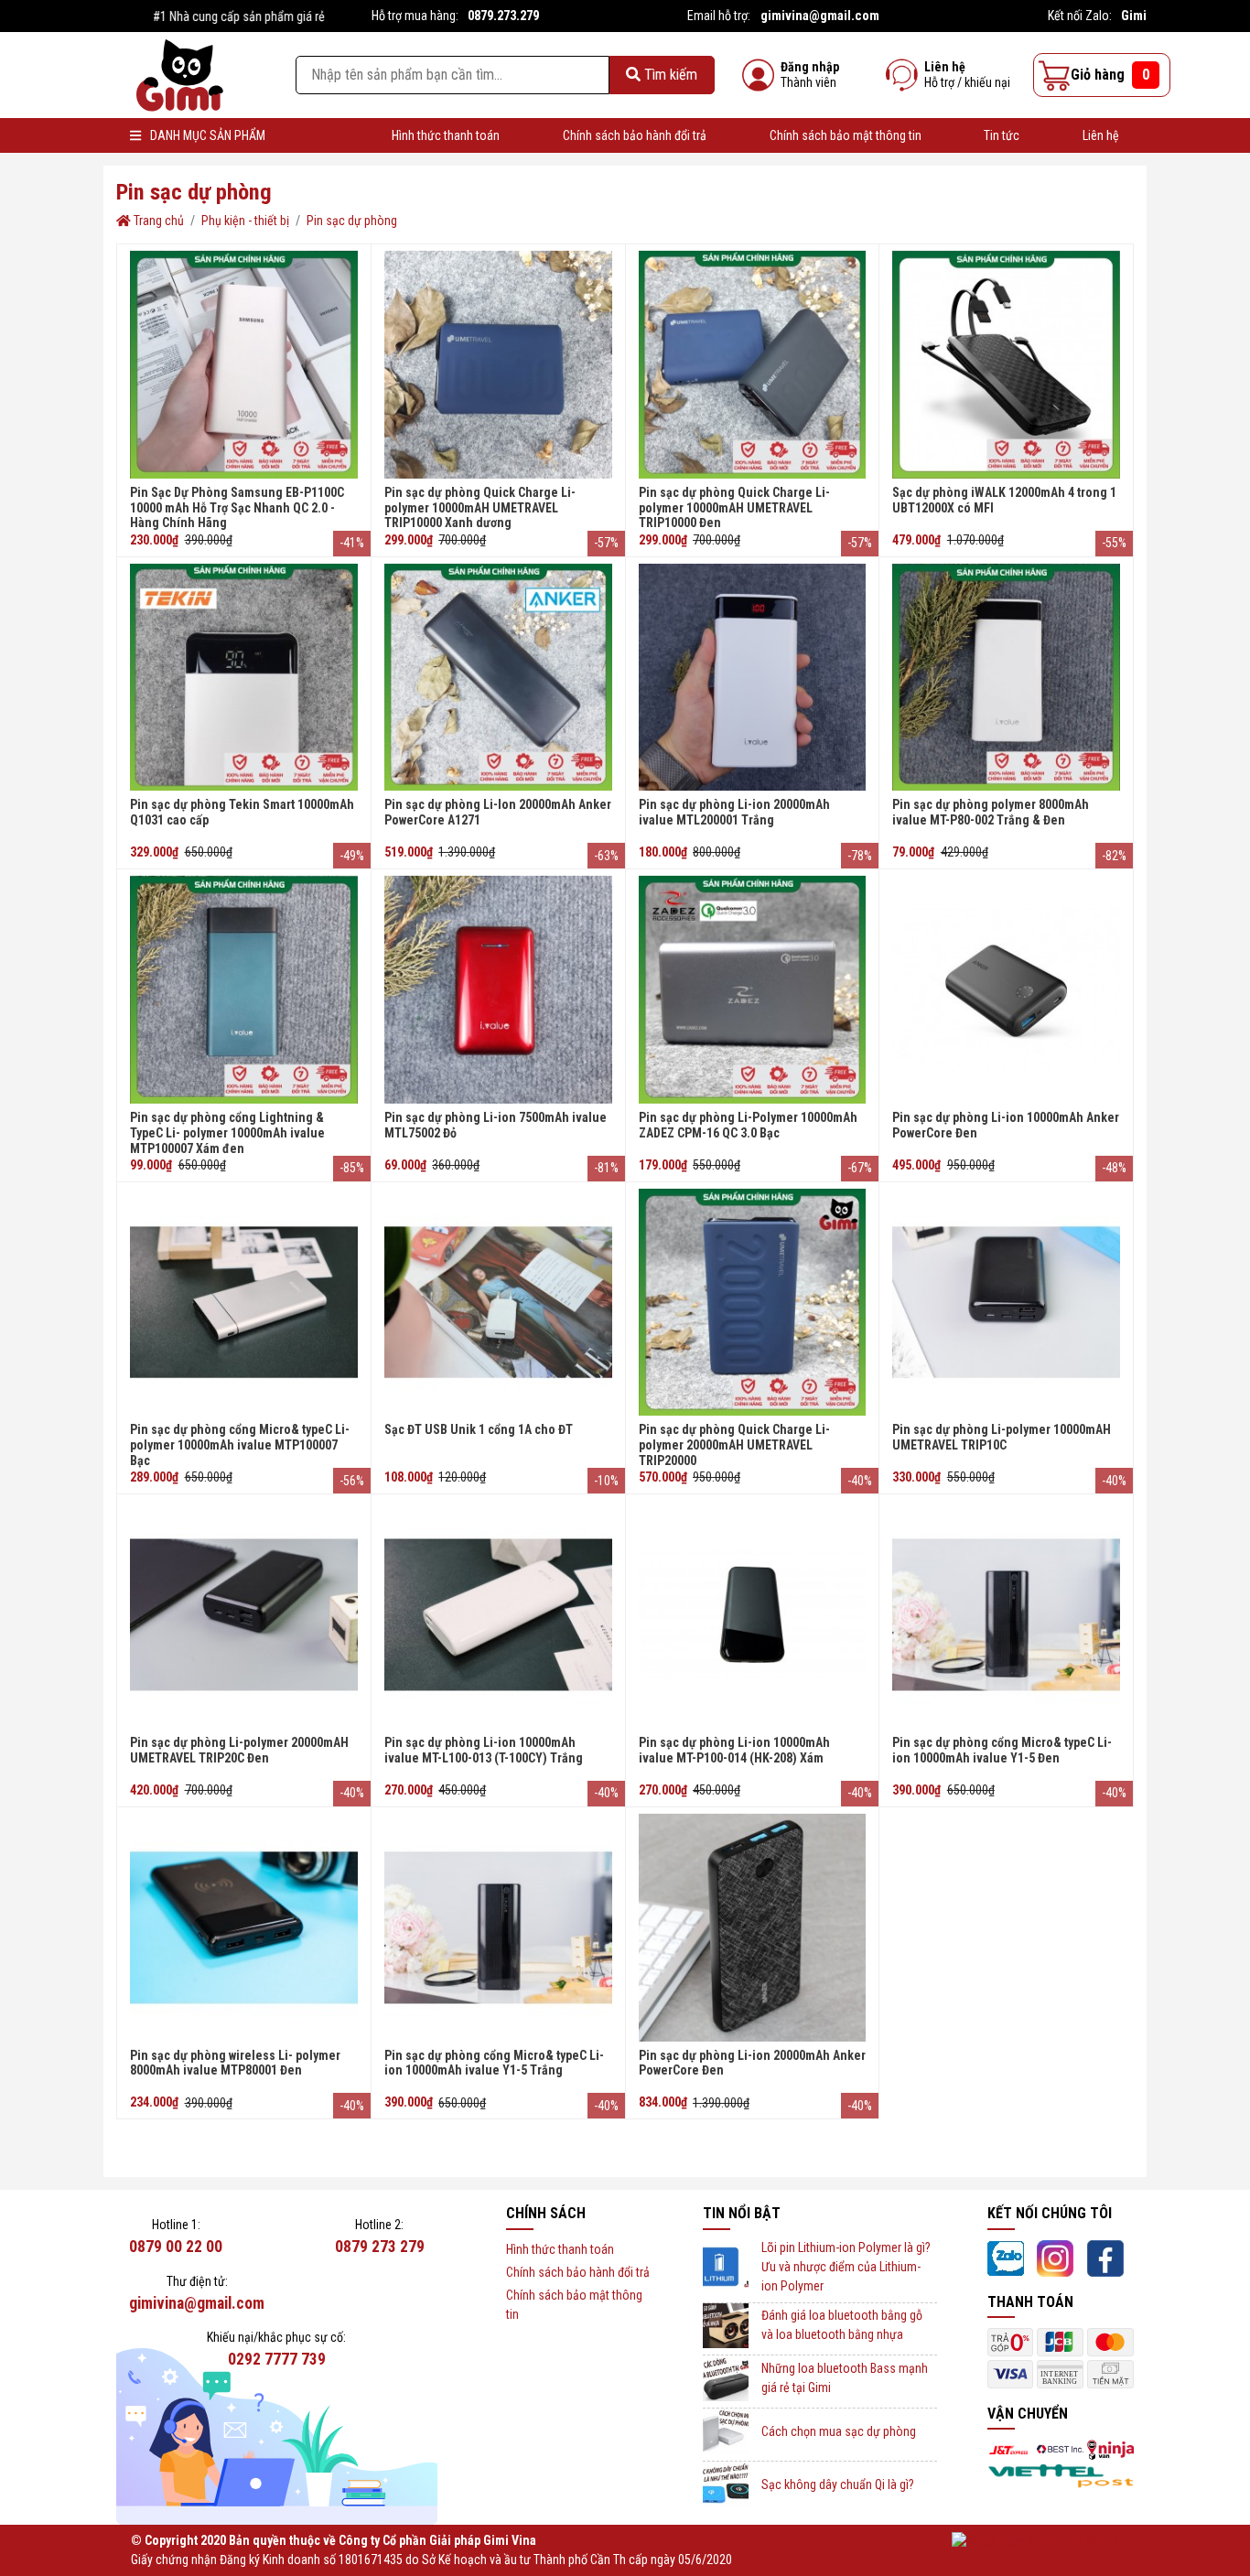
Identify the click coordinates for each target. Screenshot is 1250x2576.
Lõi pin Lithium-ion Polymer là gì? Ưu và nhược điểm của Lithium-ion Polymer (846, 2267)
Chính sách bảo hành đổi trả (635, 135)
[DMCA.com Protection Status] (1035, 2540)
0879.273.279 (503, 16)
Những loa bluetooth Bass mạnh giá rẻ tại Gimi (845, 2378)
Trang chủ (157, 221)
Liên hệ (945, 67)
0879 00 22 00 (176, 2247)
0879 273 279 (380, 2247)
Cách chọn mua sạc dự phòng (839, 2431)
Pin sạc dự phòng (352, 221)
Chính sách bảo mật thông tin (846, 135)
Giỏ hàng (1110, 75)
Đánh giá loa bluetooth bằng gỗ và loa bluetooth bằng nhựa (842, 2325)
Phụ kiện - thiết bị (245, 221)
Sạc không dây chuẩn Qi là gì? (838, 2484)
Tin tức (1002, 135)
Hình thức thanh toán (446, 135)
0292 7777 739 (277, 2359)
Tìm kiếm (669, 75)
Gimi (1134, 16)
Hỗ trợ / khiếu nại (967, 82)
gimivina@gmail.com (820, 16)
